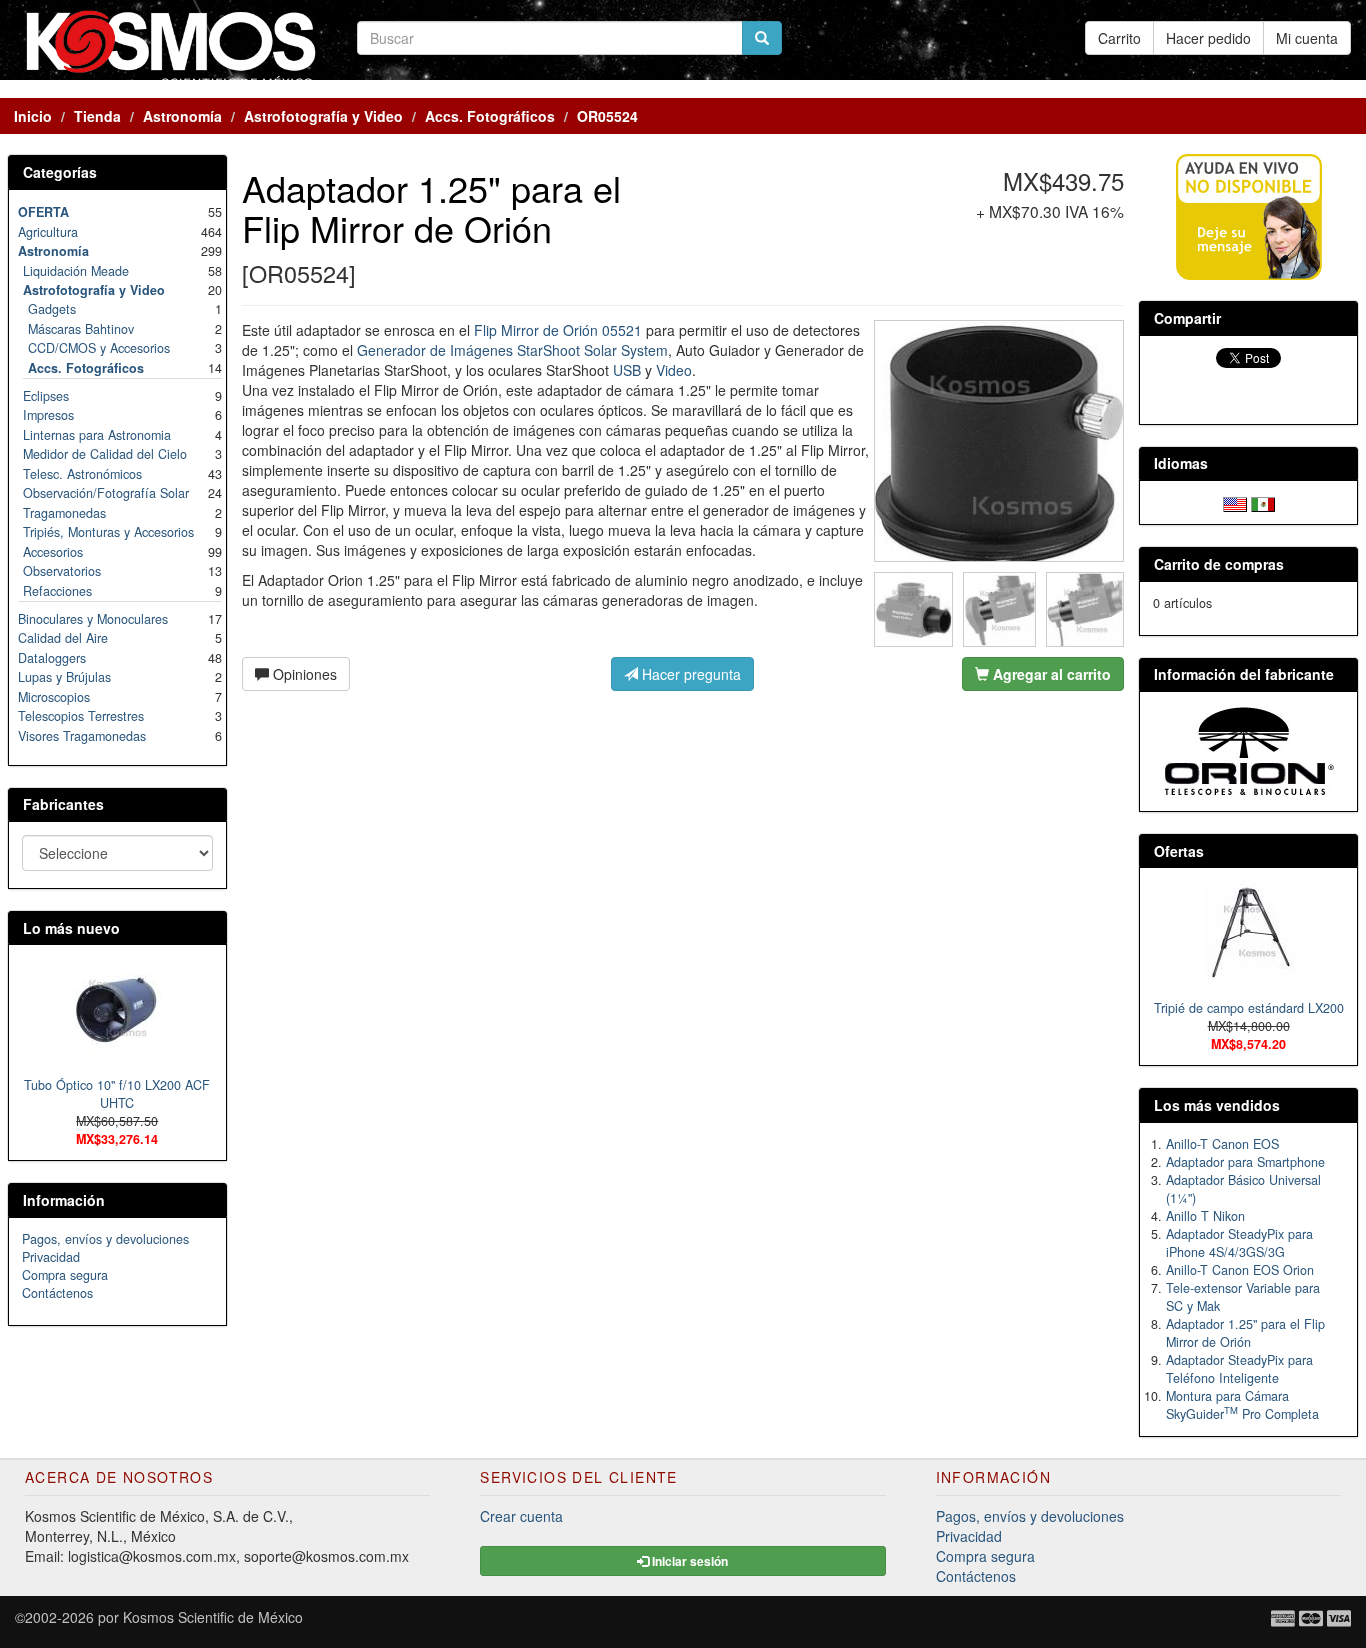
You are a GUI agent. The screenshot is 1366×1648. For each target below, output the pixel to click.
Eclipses (46, 396)
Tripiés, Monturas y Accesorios (108, 532)
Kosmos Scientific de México (213, 1617)
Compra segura (65, 1275)
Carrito (1119, 38)
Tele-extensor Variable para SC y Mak (1243, 1297)
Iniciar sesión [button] (688, 1561)
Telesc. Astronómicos (82, 474)
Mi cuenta (1307, 38)
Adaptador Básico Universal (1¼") (1243, 1189)
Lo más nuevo (71, 928)
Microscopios (54, 697)
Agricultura (48, 232)
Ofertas (1179, 851)
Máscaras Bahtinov (81, 329)
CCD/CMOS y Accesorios (99, 348)
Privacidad (51, 1257)
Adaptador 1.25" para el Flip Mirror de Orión (1245, 1333)
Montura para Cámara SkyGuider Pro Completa (1242, 1405)
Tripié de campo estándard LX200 (1249, 1008)
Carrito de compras (1219, 564)
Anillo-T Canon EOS (1222, 1144)
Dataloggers (52, 658)
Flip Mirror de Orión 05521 (558, 330)
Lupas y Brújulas (64, 677)
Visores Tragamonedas (82, 736)
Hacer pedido (1208, 38)
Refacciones (57, 591)
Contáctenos (57, 1293)
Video (674, 370)
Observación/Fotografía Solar (106, 493)
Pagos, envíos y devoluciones (105, 1239)
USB (627, 370)
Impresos (48, 415)
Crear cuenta (521, 1516)
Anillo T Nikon (1205, 1216)
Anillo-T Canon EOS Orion (1240, 1270)
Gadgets (52, 309)
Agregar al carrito (1050, 674)
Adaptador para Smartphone (1245, 1162)
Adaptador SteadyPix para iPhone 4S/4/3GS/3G (1239, 1243)
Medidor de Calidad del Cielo (105, 454)
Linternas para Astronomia (97, 435)
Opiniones (303, 674)
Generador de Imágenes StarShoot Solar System (512, 350)
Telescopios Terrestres (81, 716)
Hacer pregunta (689, 674)
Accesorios (53, 552)
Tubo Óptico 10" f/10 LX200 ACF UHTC (117, 1094)
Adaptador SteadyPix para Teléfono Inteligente (1239, 1369)
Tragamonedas (64, 513)
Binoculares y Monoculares (93, 619)
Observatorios (62, 571)
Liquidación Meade (76, 271)
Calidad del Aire (63, 638)
